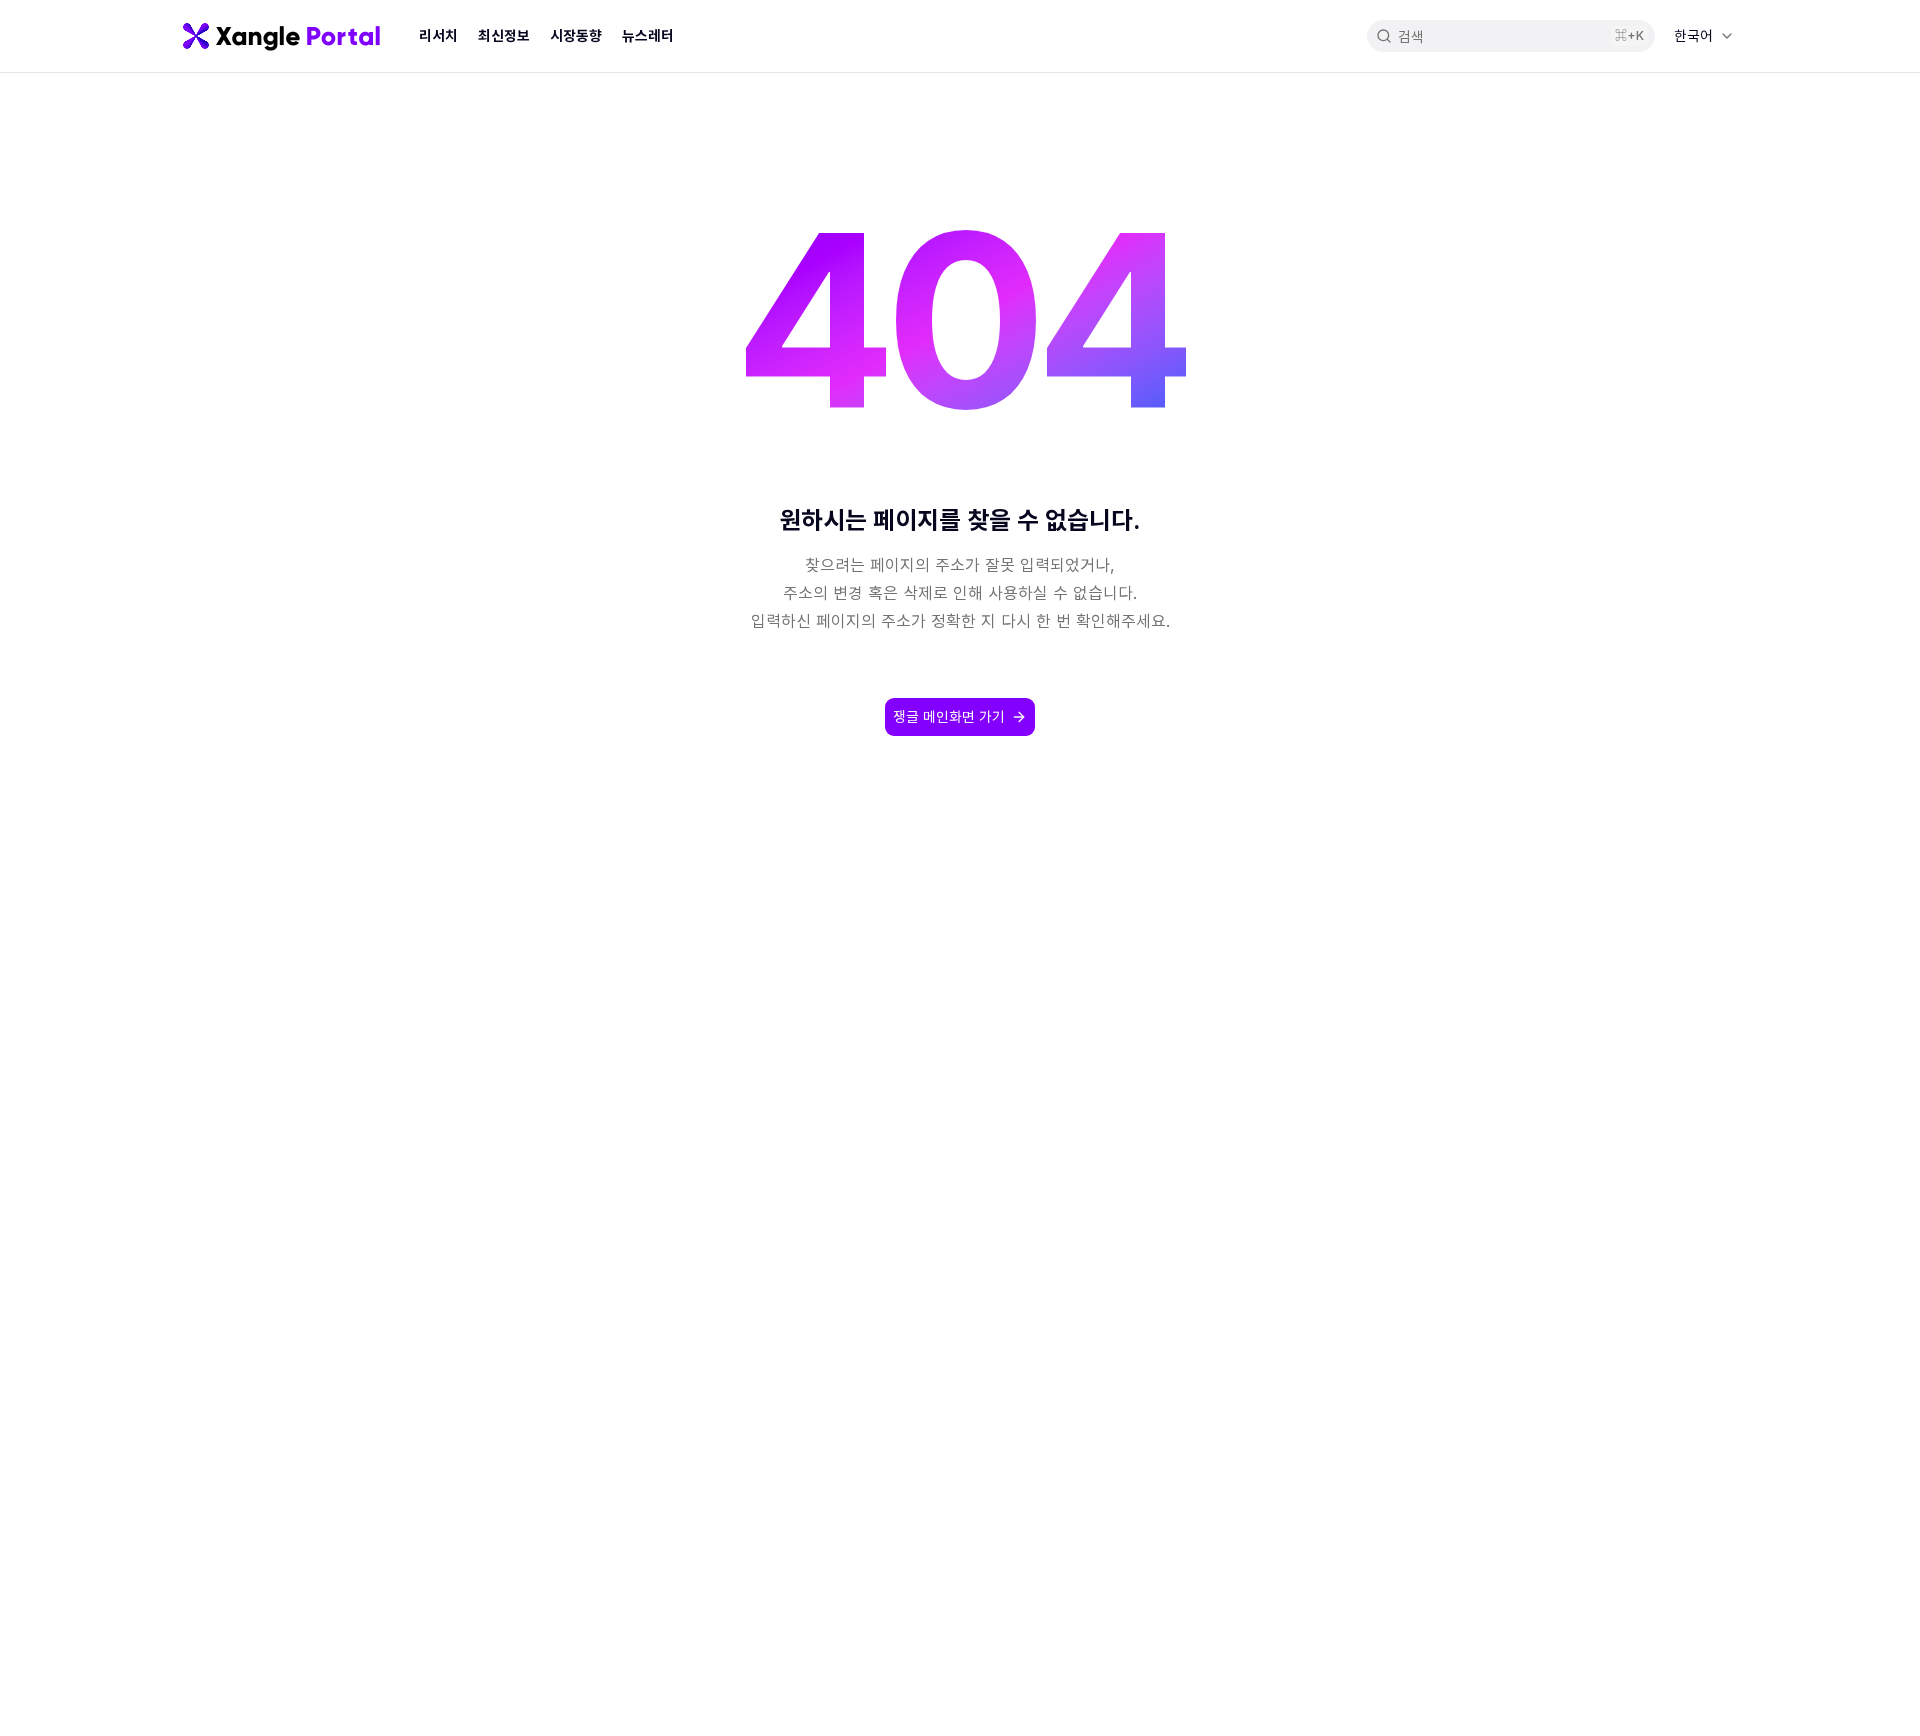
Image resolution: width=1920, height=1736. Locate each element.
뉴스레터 (648, 35)
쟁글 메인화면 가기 (949, 716)
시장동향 (576, 35)
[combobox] (1703, 36)
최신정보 (504, 35)
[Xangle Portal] (281, 36)
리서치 (438, 35)
